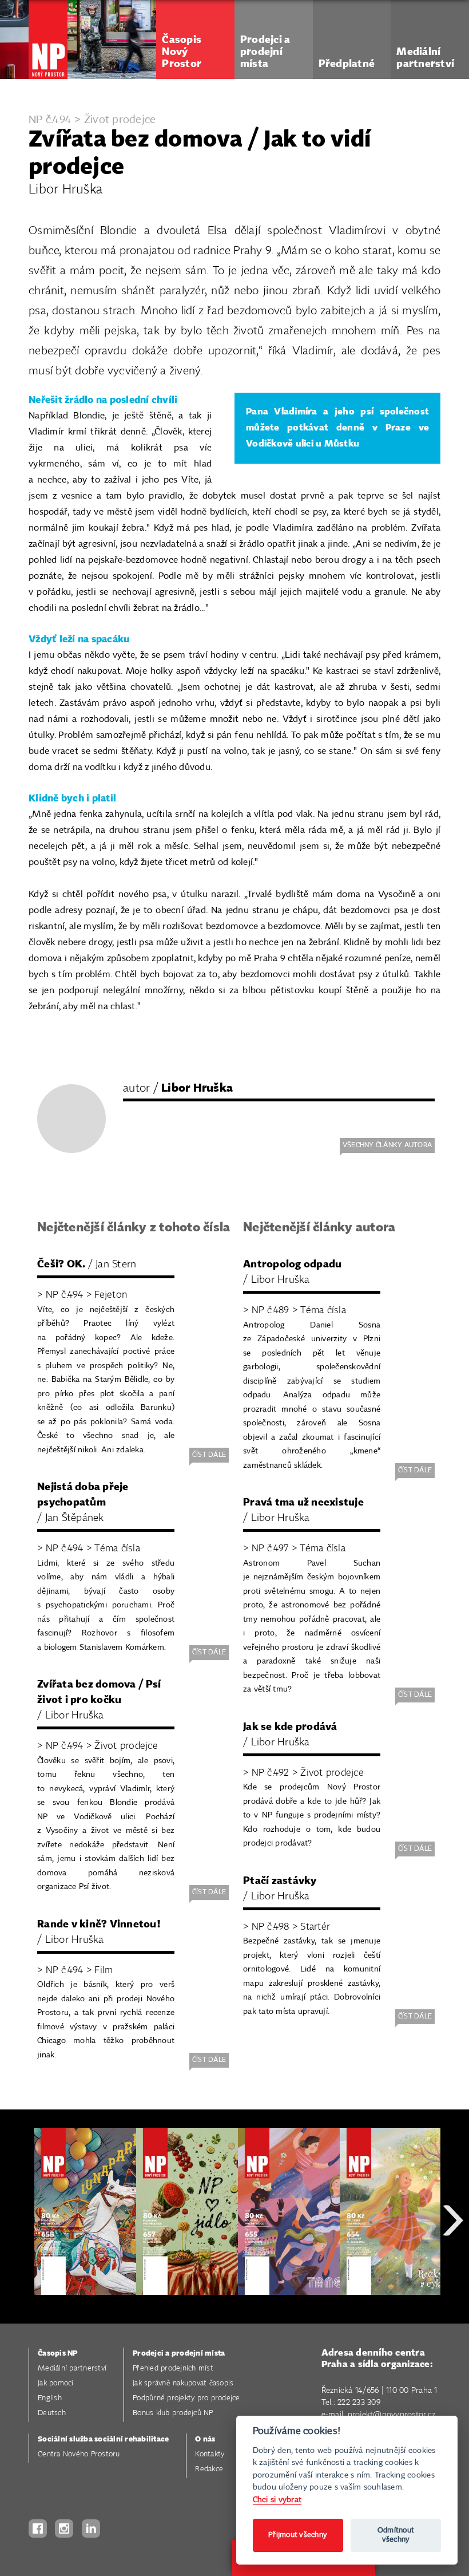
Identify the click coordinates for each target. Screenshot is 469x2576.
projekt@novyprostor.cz (392, 2415)
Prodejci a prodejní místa (179, 2354)
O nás (205, 2439)
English (50, 2398)
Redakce (209, 2469)
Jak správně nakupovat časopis (183, 2383)
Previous (17, 2261)
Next (453, 2261)
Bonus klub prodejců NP (173, 2413)
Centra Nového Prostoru (79, 2454)
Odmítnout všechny (396, 2535)
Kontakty (210, 2454)
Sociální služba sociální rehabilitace (103, 2439)
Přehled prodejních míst (173, 2368)
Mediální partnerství (72, 2368)
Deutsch (52, 2413)
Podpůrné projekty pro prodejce (186, 2398)
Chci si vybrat (277, 2500)
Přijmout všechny (298, 2535)
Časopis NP (58, 2354)
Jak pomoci (56, 2383)
